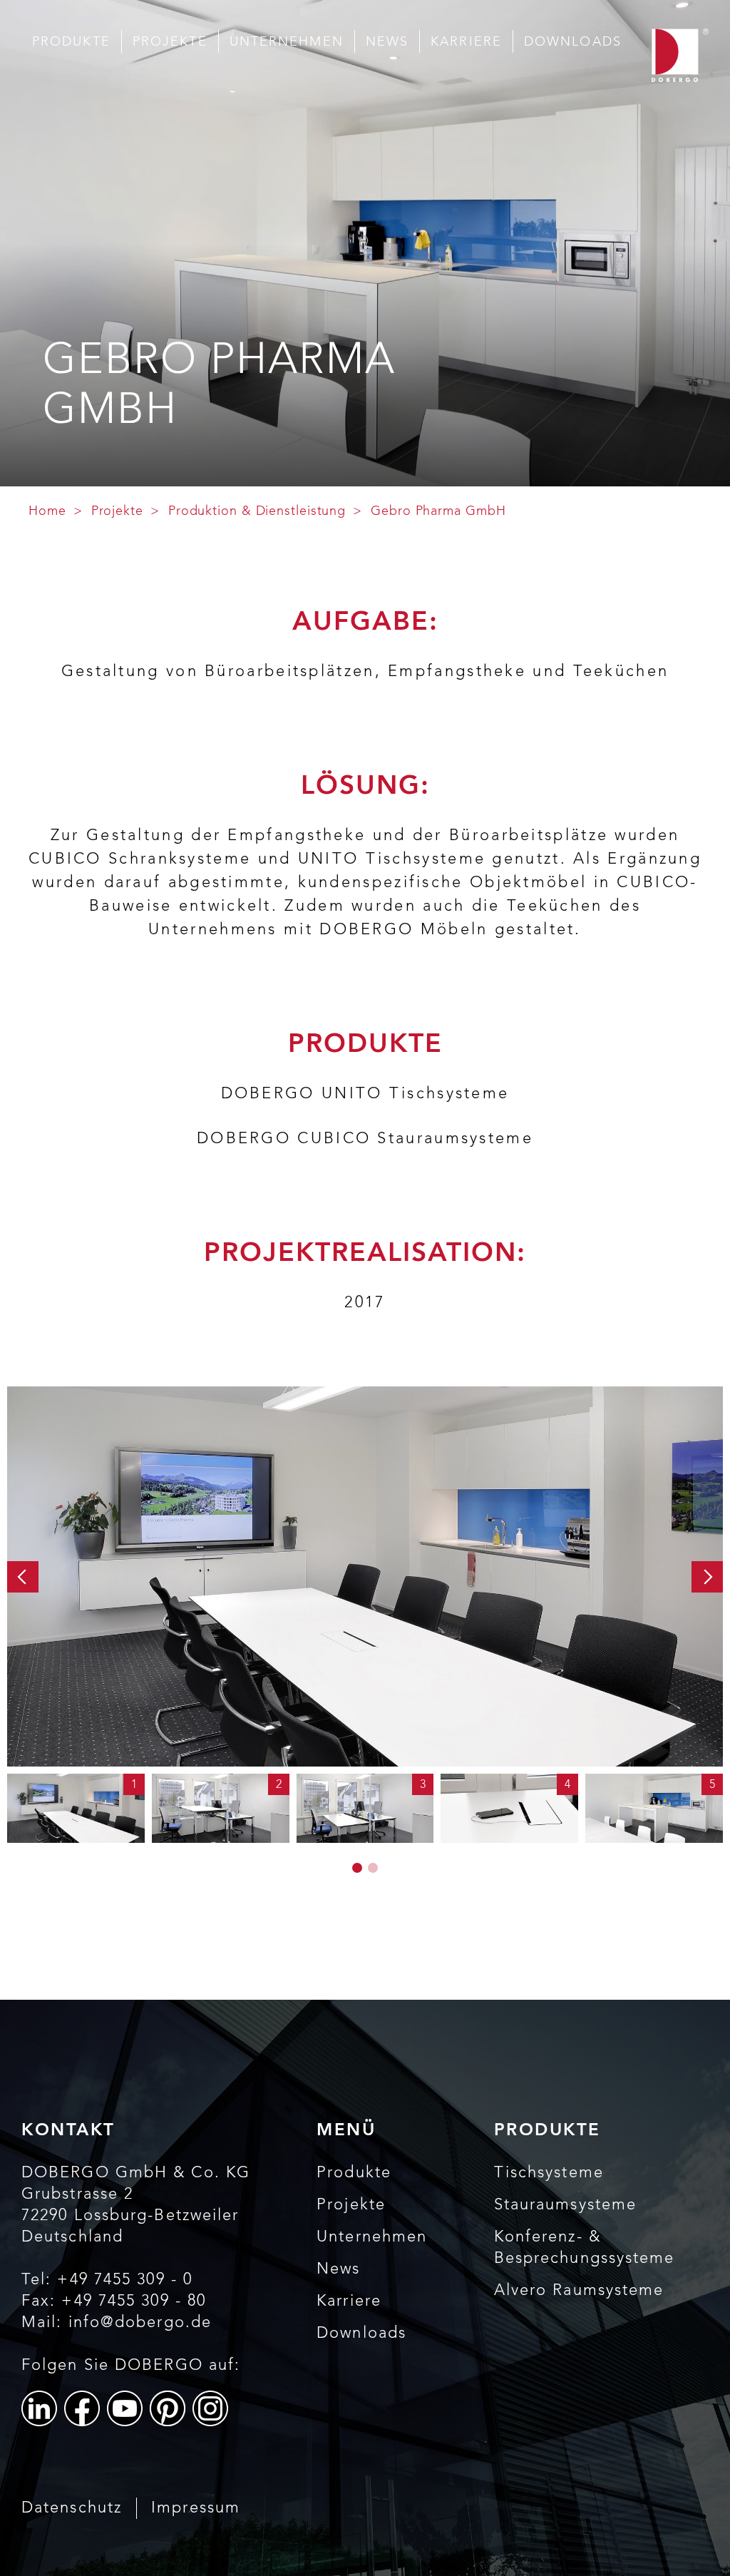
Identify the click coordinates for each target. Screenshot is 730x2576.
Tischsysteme (549, 2173)
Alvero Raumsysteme (579, 2291)
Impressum (196, 2508)
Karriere (466, 42)
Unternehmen (287, 42)
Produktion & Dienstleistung (257, 511)
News (387, 42)
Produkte (71, 42)
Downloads (573, 42)
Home (47, 511)
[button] (23, 1577)
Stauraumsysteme (566, 2205)
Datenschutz (72, 2508)
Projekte (170, 42)
